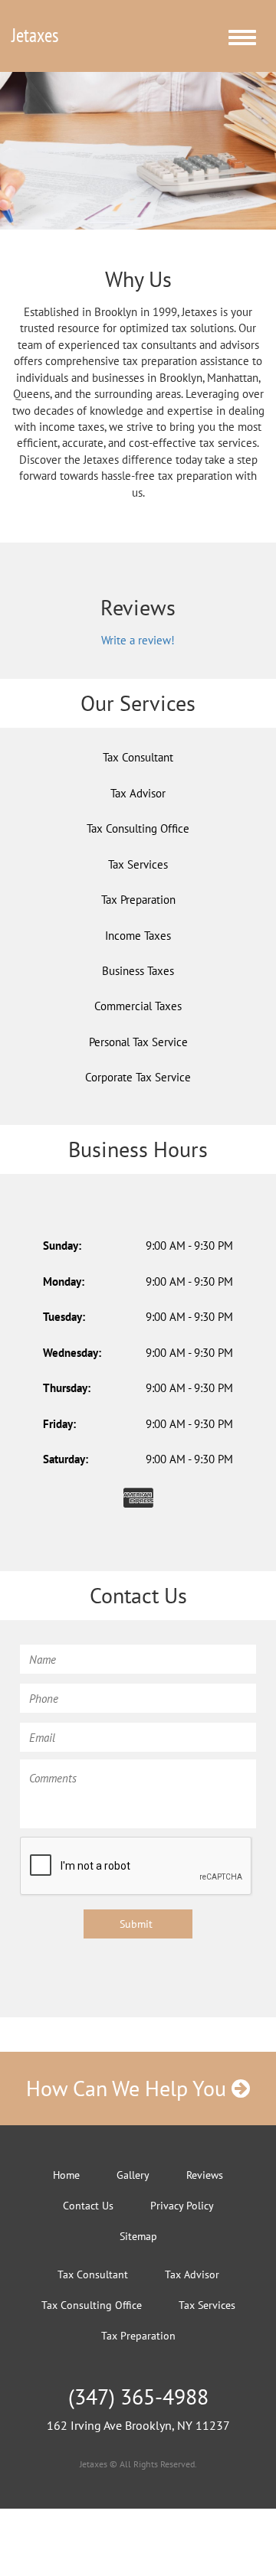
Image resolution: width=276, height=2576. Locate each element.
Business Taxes (138, 971)
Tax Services (138, 864)
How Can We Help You (129, 2088)
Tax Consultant (138, 757)
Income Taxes (138, 936)
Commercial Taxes (138, 1006)
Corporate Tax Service (138, 1077)
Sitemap (138, 2236)
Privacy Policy (182, 2206)
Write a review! (138, 640)
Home (66, 2175)
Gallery (133, 2175)
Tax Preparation (138, 900)
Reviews (205, 2175)
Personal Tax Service (138, 1042)
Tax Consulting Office (138, 828)
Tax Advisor (138, 793)
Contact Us (88, 2206)
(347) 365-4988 (138, 2397)
